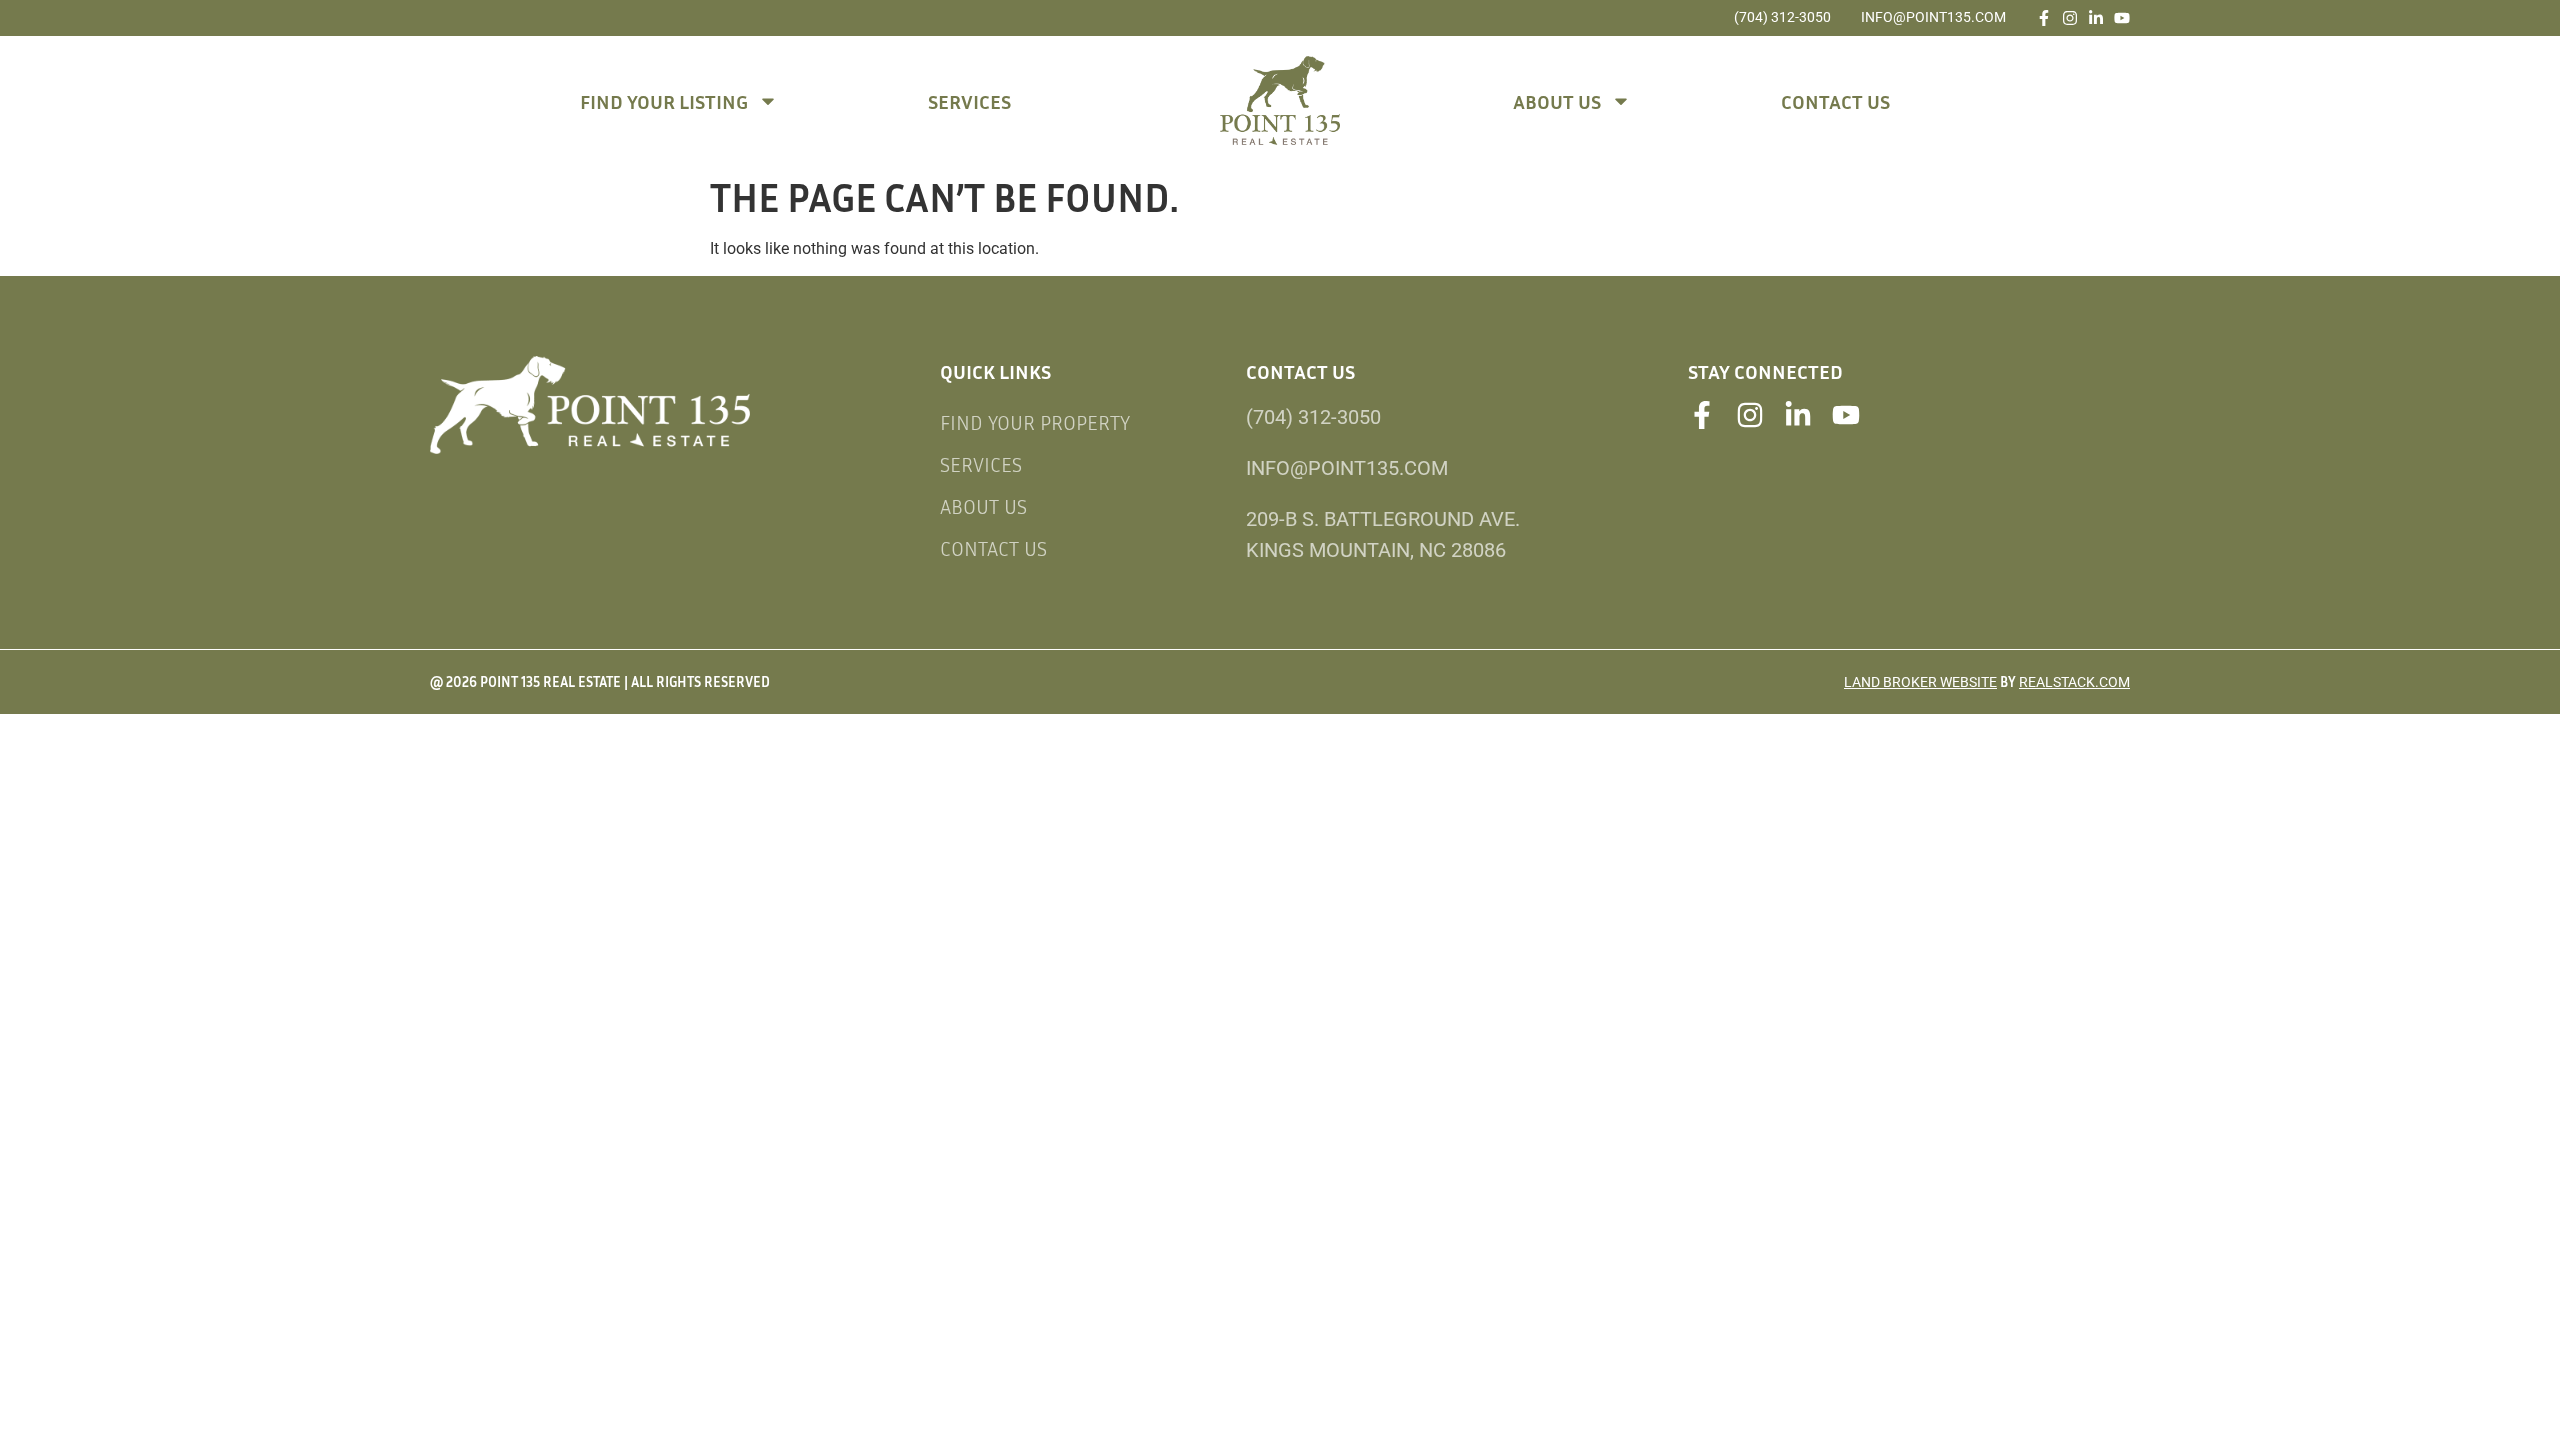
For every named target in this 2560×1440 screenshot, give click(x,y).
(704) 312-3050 (1782, 17)
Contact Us (1835, 101)
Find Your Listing (664, 101)
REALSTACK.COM (2074, 682)
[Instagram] (2070, 18)
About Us (1557, 101)
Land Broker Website (1920, 682)
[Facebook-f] (2044, 18)
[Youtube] (2122, 18)
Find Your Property (1035, 422)
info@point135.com (1933, 17)
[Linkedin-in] (2096, 18)
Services (969, 101)
